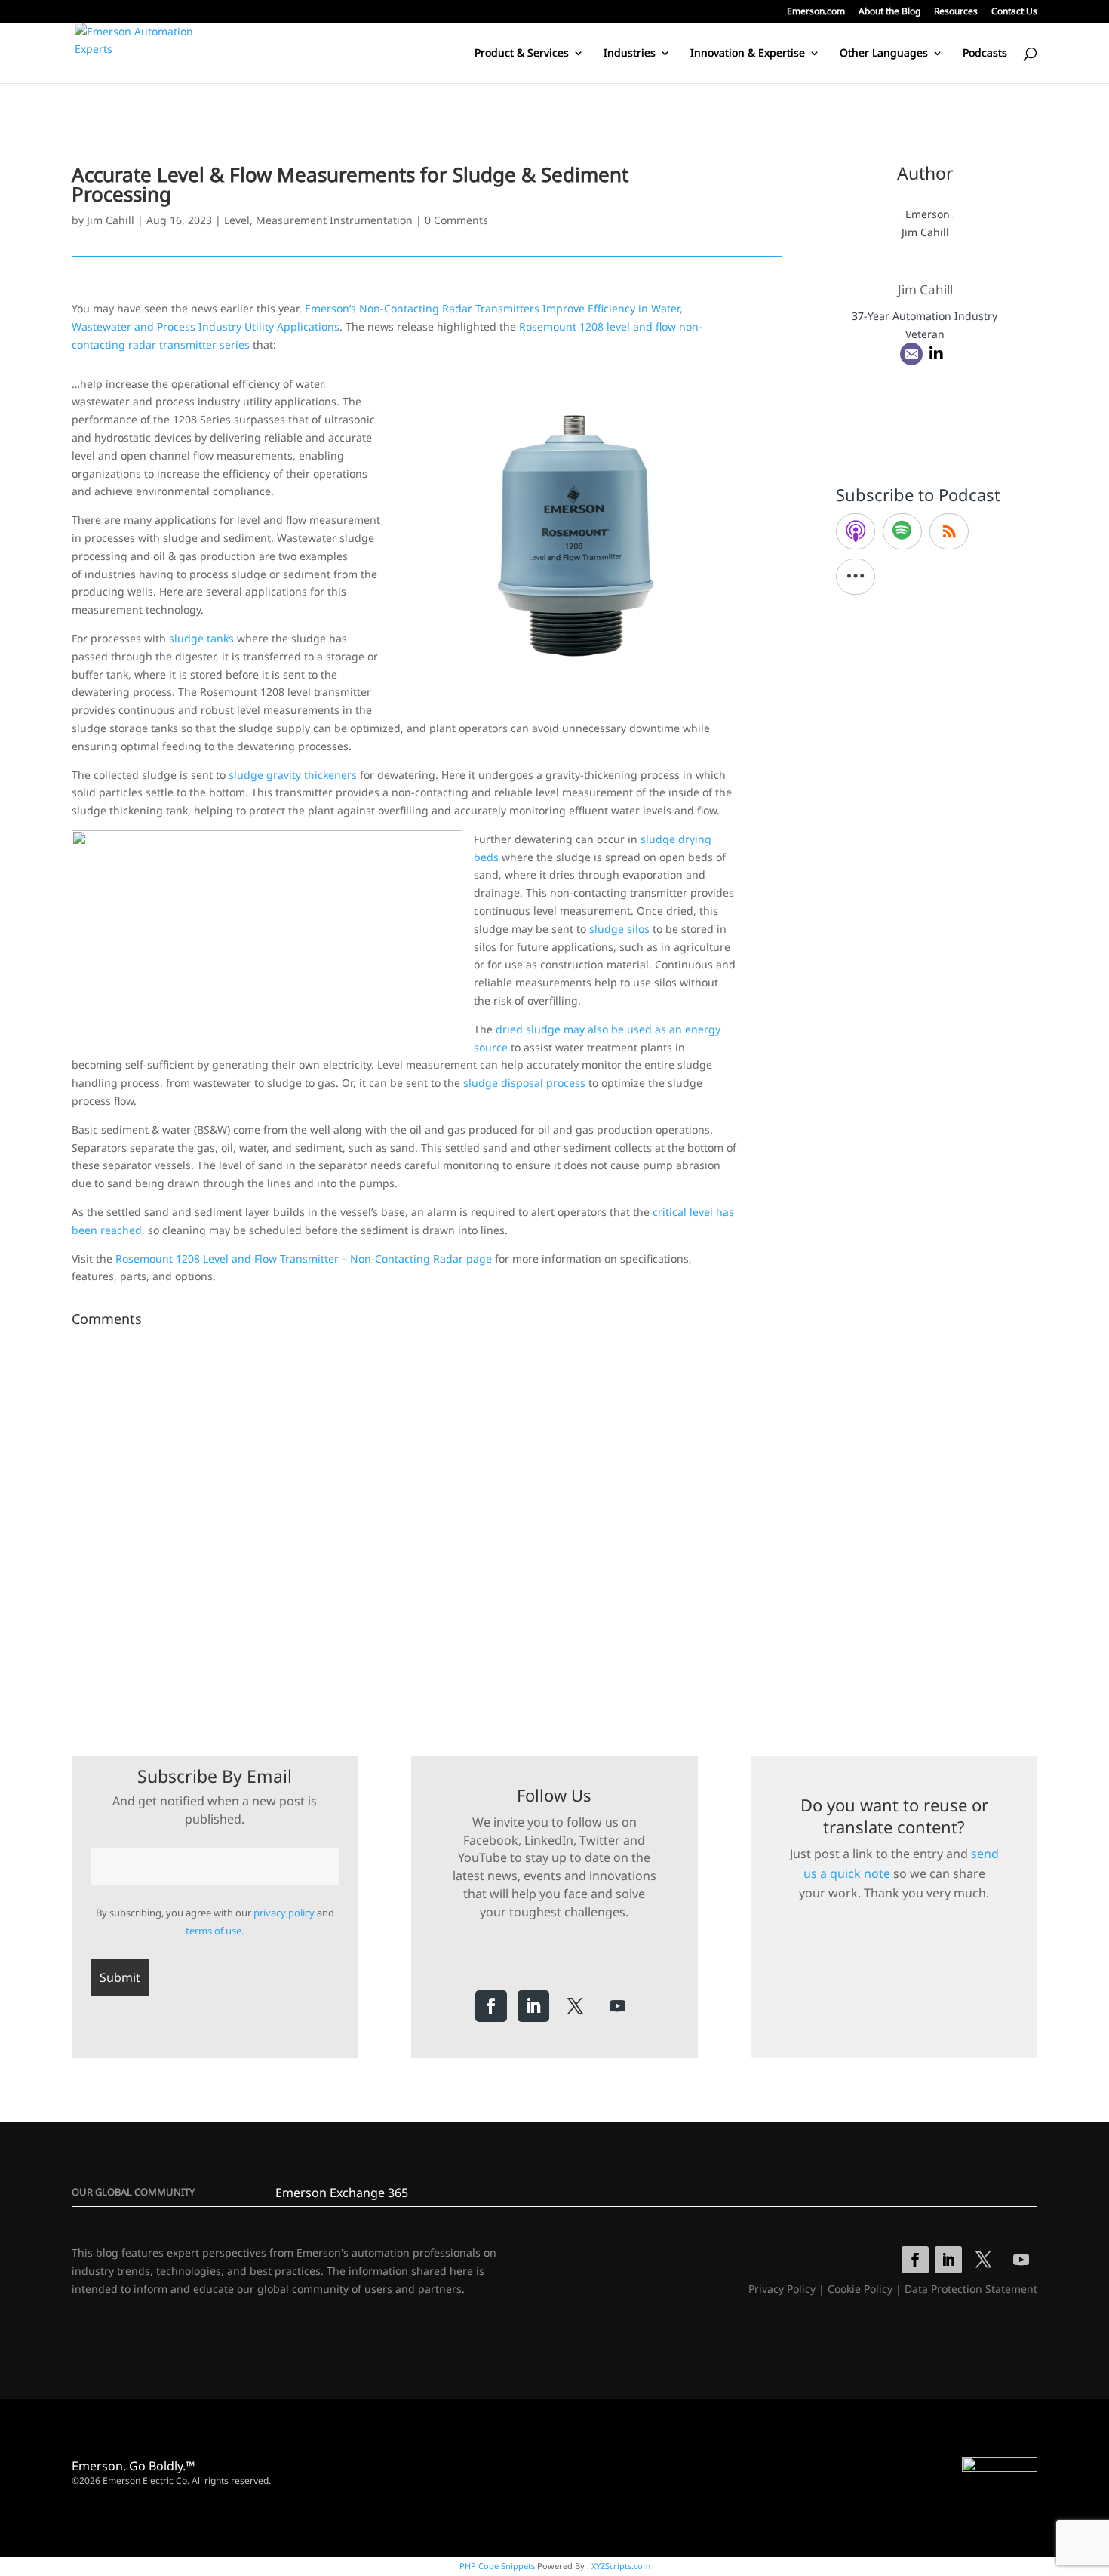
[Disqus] (427, 1522)
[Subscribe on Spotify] (902, 531)
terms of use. (215, 1931)
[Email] (911, 354)
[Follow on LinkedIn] (533, 2006)
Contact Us (1014, 12)
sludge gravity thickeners (293, 775)
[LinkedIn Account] (936, 354)
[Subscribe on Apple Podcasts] (856, 531)
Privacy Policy (782, 2289)
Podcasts (985, 54)
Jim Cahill (111, 220)
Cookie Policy (860, 2289)
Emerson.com (816, 12)
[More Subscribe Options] (856, 577)
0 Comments (456, 220)
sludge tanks (201, 638)
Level (237, 220)
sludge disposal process (524, 1083)
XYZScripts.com (621, 2566)
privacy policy (284, 1913)
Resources (956, 12)
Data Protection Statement (971, 2289)
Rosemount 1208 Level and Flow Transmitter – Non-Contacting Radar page (304, 1259)
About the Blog (889, 12)
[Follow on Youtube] (618, 2006)
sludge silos (619, 929)
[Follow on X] (576, 2006)
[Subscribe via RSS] (949, 531)
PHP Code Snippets (497, 2566)
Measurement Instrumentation (334, 220)
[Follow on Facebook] (491, 2006)
